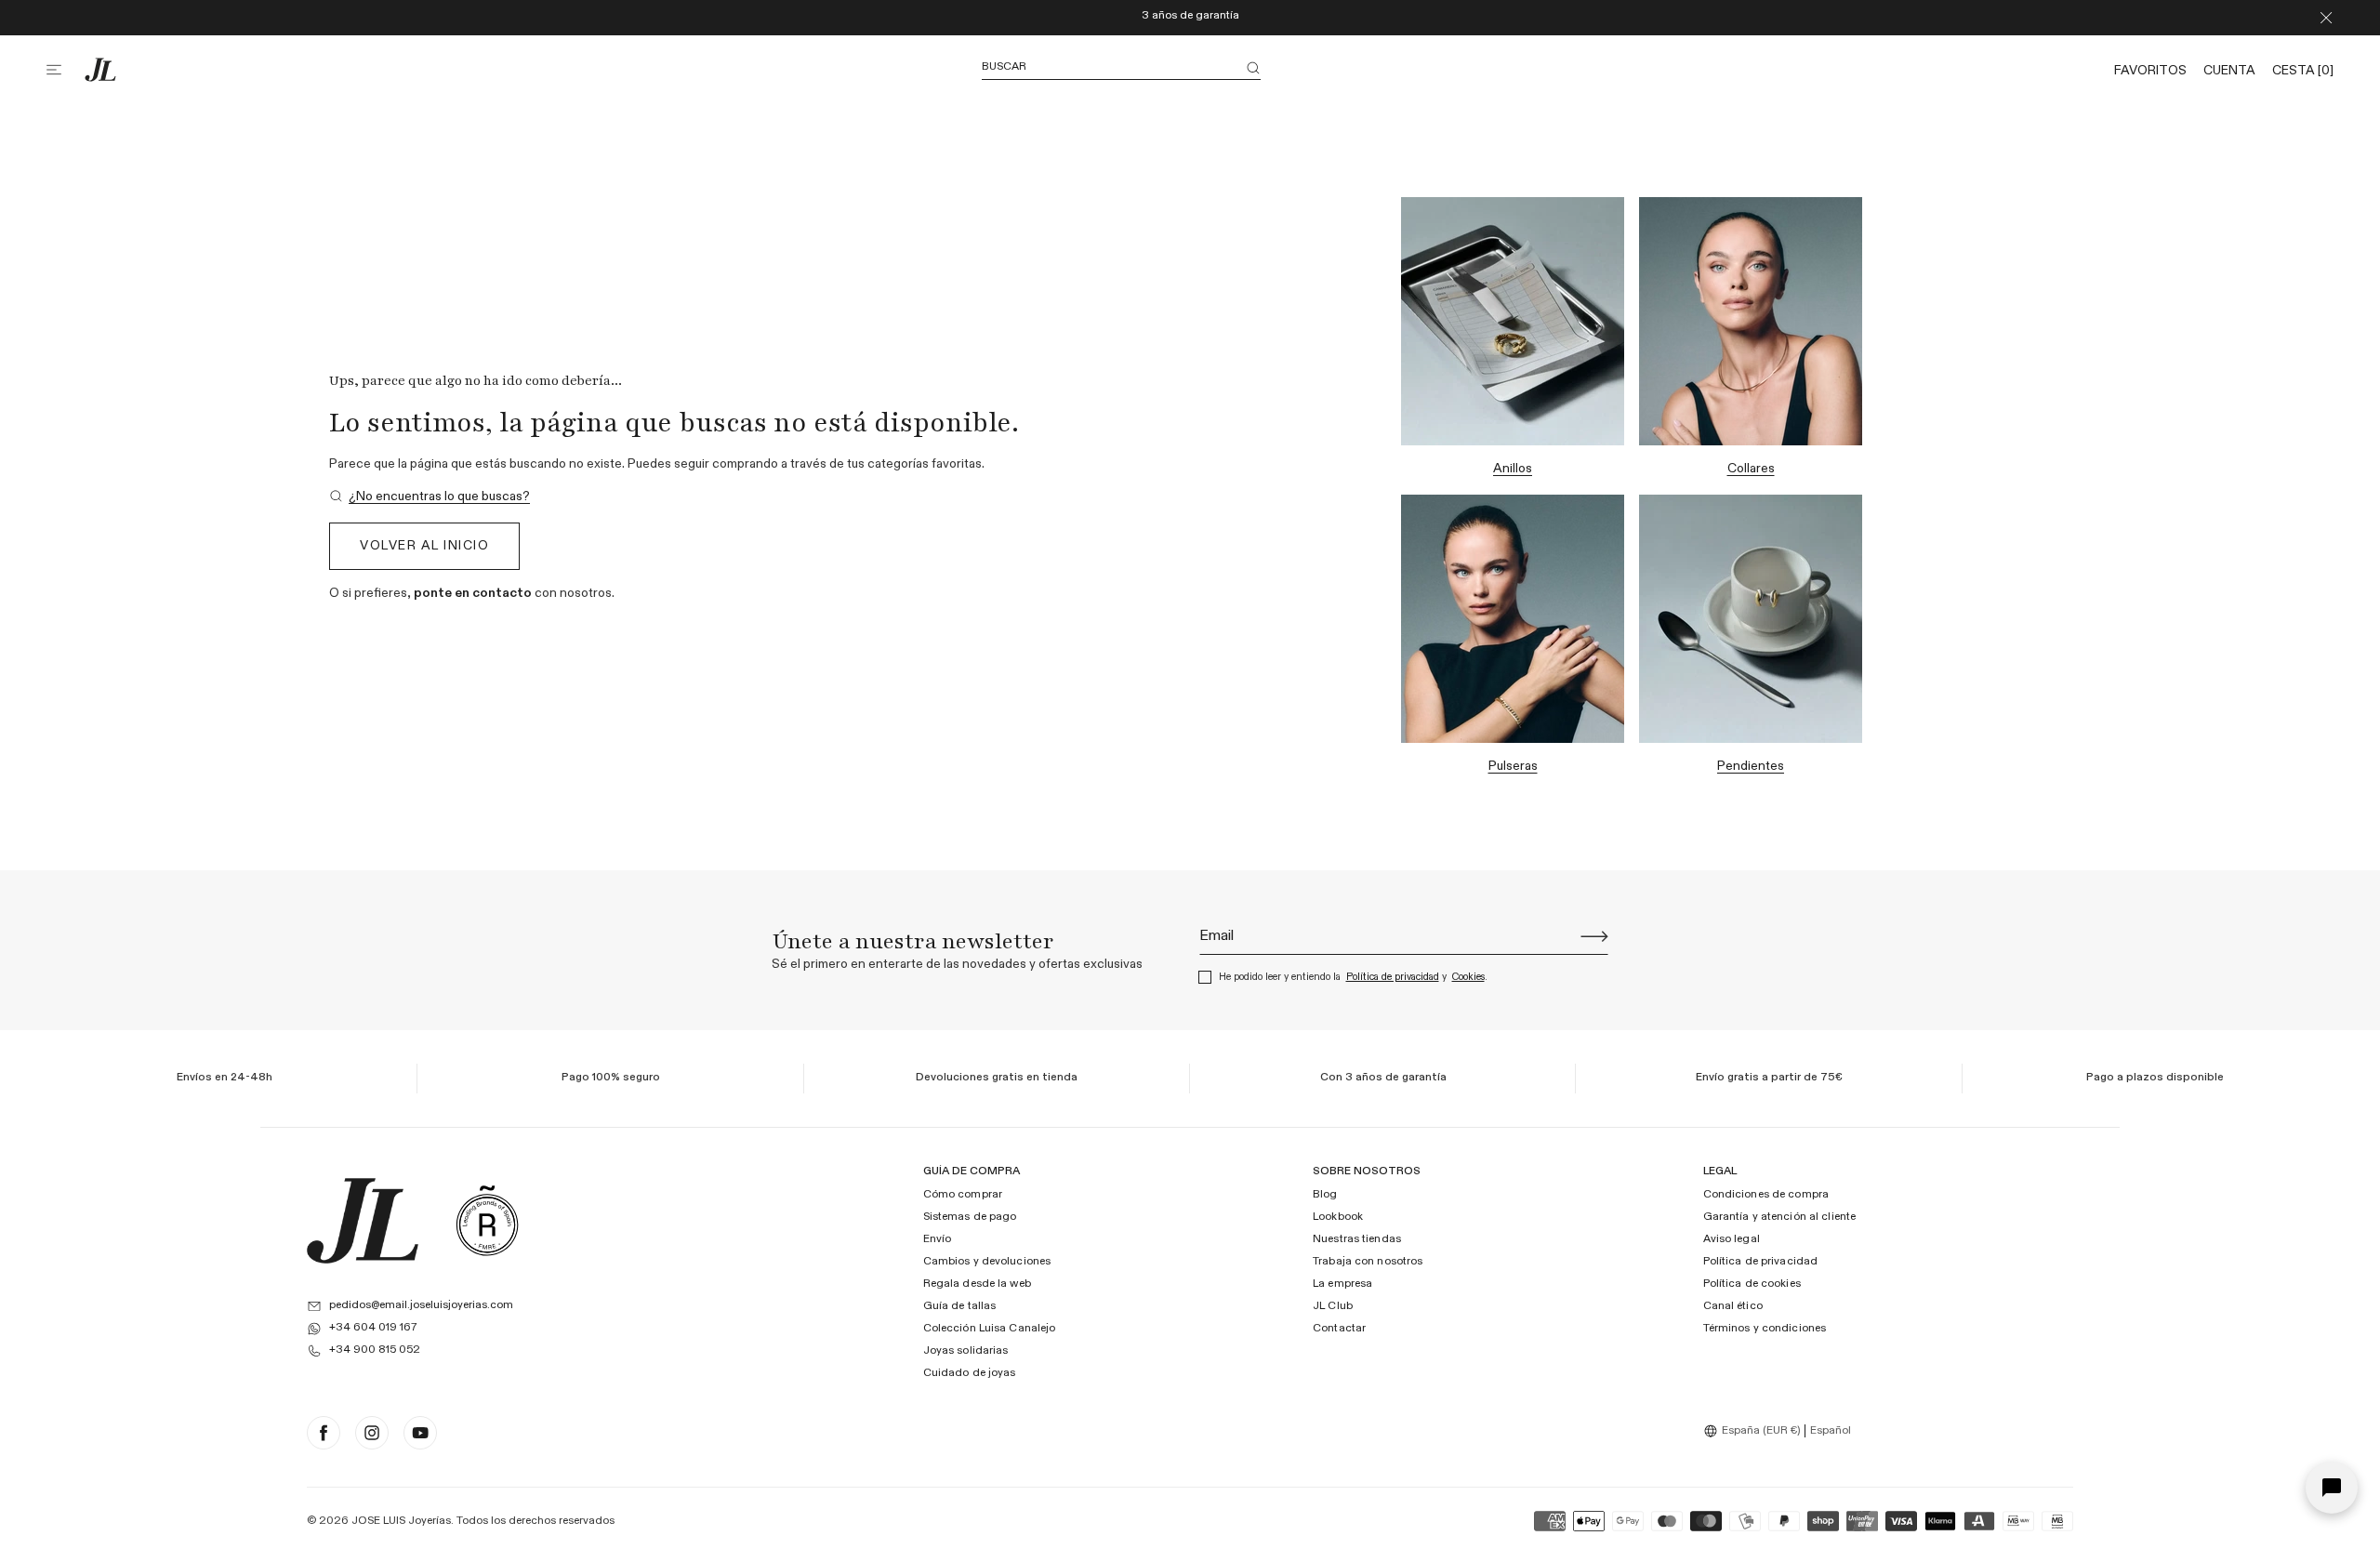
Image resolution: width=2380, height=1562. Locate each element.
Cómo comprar (963, 1195)
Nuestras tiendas (1357, 1239)
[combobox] (1754, 1431)
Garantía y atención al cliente (1780, 1217)
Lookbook (1338, 1217)
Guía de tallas (960, 1306)
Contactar (1339, 1329)
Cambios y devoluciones (987, 1262)
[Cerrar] (2326, 18)
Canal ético (1733, 1306)
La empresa (1342, 1284)
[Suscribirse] (1594, 936)
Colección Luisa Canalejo (990, 1329)
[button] (65, 70)
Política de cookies (1752, 1284)
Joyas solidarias (966, 1351)
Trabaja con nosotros (1368, 1262)
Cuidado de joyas (970, 1373)
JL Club (1333, 1306)
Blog (1325, 1195)
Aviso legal (1732, 1239)
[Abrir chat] (2332, 1488)
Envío (938, 1239)
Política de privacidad (1393, 977)
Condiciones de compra (1766, 1195)
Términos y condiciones (1765, 1329)
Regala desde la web (977, 1284)
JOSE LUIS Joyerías (401, 1521)
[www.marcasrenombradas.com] (487, 1221)
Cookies (1468, 977)
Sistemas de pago (970, 1217)
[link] (430, 497)
